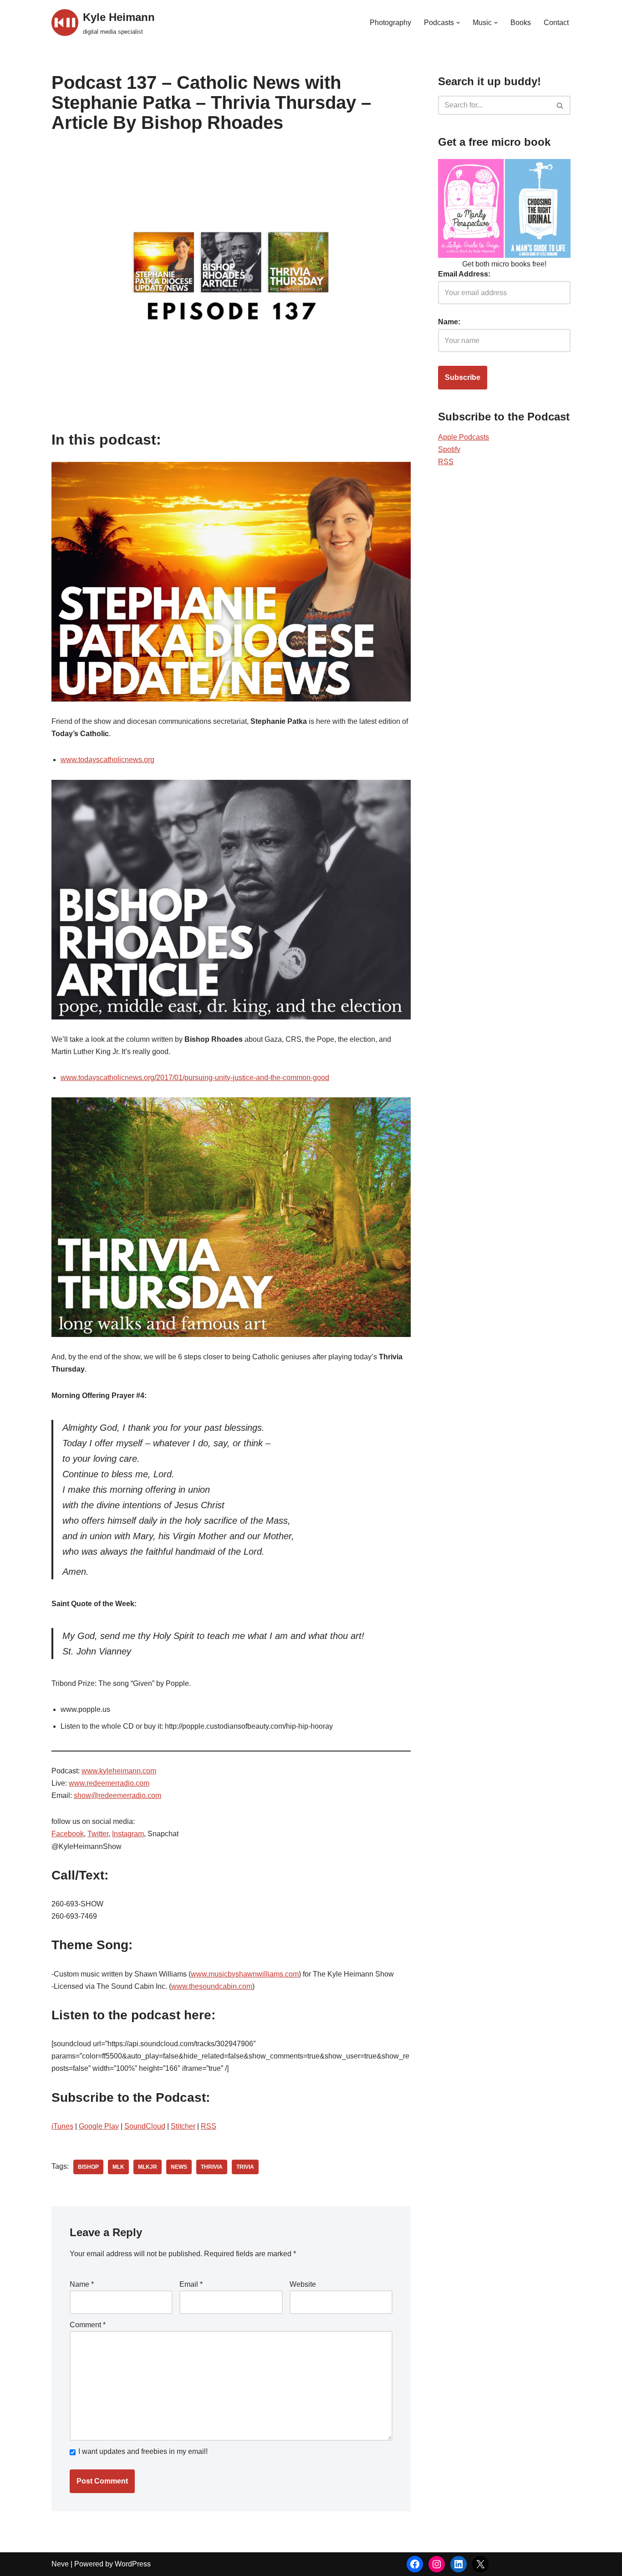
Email (191, 2284)
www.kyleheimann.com (119, 1771)
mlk (118, 2167)
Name (82, 2284)
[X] (480, 2564)
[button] (458, 23)
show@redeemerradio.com (117, 1795)
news (179, 2167)
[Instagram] (437, 2564)
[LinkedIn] (459, 2564)
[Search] (560, 105)
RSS (209, 2126)
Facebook (68, 1834)
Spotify (449, 449)
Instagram (128, 1834)
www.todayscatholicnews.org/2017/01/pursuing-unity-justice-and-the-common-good (195, 1078)
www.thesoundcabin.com (212, 1986)
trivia (245, 2167)
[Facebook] (415, 2564)
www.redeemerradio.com (109, 1783)
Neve (60, 2564)
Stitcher (183, 2126)
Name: (449, 322)
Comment (88, 2325)
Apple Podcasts (464, 437)
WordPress (133, 2564)
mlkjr (148, 2167)
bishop (88, 2167)
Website (303, 2284)
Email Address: (464, 274)
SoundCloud (145, 2126)
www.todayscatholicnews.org (107, 760)
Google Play (99, 2126)
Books (521, 23)
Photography (390, 23)
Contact (556, 23)
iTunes (62, 2126)
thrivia (212, 2167)
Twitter (98, 1834)
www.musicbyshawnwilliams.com (245, 1974)
